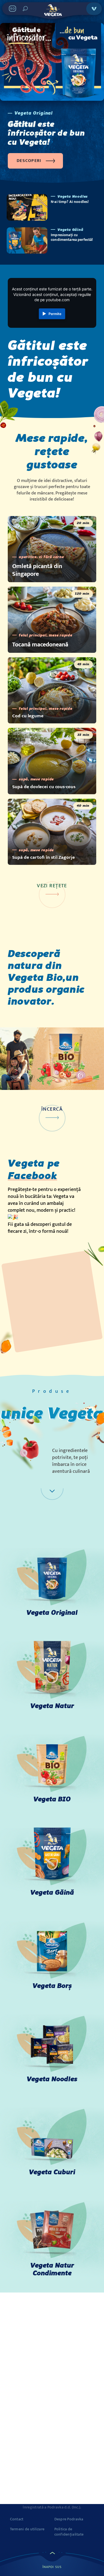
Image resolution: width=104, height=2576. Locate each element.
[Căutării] (25, 9)
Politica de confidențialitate (69, 2532)
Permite (55, 314)
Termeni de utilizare (27, 2529)
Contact (17, 2519)
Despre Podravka (69, 2519)
